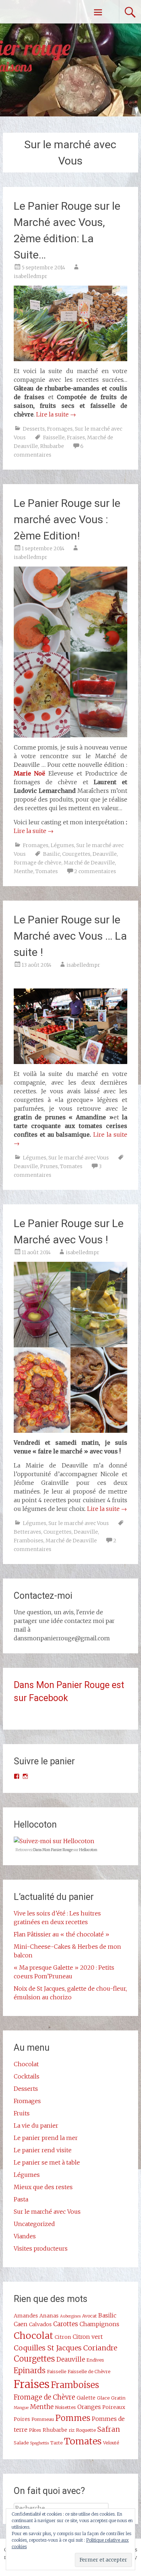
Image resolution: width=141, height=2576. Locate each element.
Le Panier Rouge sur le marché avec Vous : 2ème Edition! (67, 519)
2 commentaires (95, 871)
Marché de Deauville (89, 863)
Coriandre (100, 2348)
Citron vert (88, 2337)
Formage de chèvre (38, 863)
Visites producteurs (41, 2248)
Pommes (73, 2418)
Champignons (99, 2324)
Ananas (49, 2316)
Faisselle (54, 437)
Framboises (29, 1541)
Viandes (25, 2236)
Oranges (89, 2407)
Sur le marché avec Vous (79, 1158)
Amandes (26, 2316)
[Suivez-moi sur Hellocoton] (54, 1841)
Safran (109, 2429)
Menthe (23, 871)
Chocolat (26, 2064)
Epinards (30, 2371)
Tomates (47, 871)
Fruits (22, 2113)
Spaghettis (39, 2443)
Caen (21, 2324)
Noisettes (65, 2407)
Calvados (40, 2324)
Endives (95, 2360)
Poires (22, 2419)
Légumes (62, 845)
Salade (21, 2443)
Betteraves (27, 1532)
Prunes (49, 1166)
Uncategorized (34, 2224)
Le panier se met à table (47, 2162)
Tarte (56, 2443)
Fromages (60, 429)
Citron (63, 2337)
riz (72, 2430)
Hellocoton (88, 1850)
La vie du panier (36, 2126)
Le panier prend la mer (46, 2138)
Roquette (86, 2430)
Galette (86, 2398)
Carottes (66, 2324)
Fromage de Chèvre (44, 2397)
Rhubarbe (52, 446)
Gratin (118, 2398)
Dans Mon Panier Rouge (53, 1850)
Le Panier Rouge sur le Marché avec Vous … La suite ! (70, 936)
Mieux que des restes (43, 2187)
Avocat (89, 2316)
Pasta (21, 2199)
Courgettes (76, 854)
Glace (103, 2398)
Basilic (52, 854)
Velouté (111, 2443)
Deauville (105, 854)
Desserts (34, 429)
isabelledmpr (31, 276)
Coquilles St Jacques (48, 2348)
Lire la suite (56, 414)
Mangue (21, 2408)
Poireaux (114, 2407)
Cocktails (27, 2076)
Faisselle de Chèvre (89, 2371)
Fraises (76, 437)
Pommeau (43, 2419)
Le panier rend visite (43, 2150)
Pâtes (35, 2430)
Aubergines (70, 2316)
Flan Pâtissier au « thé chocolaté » (61, 1934)
